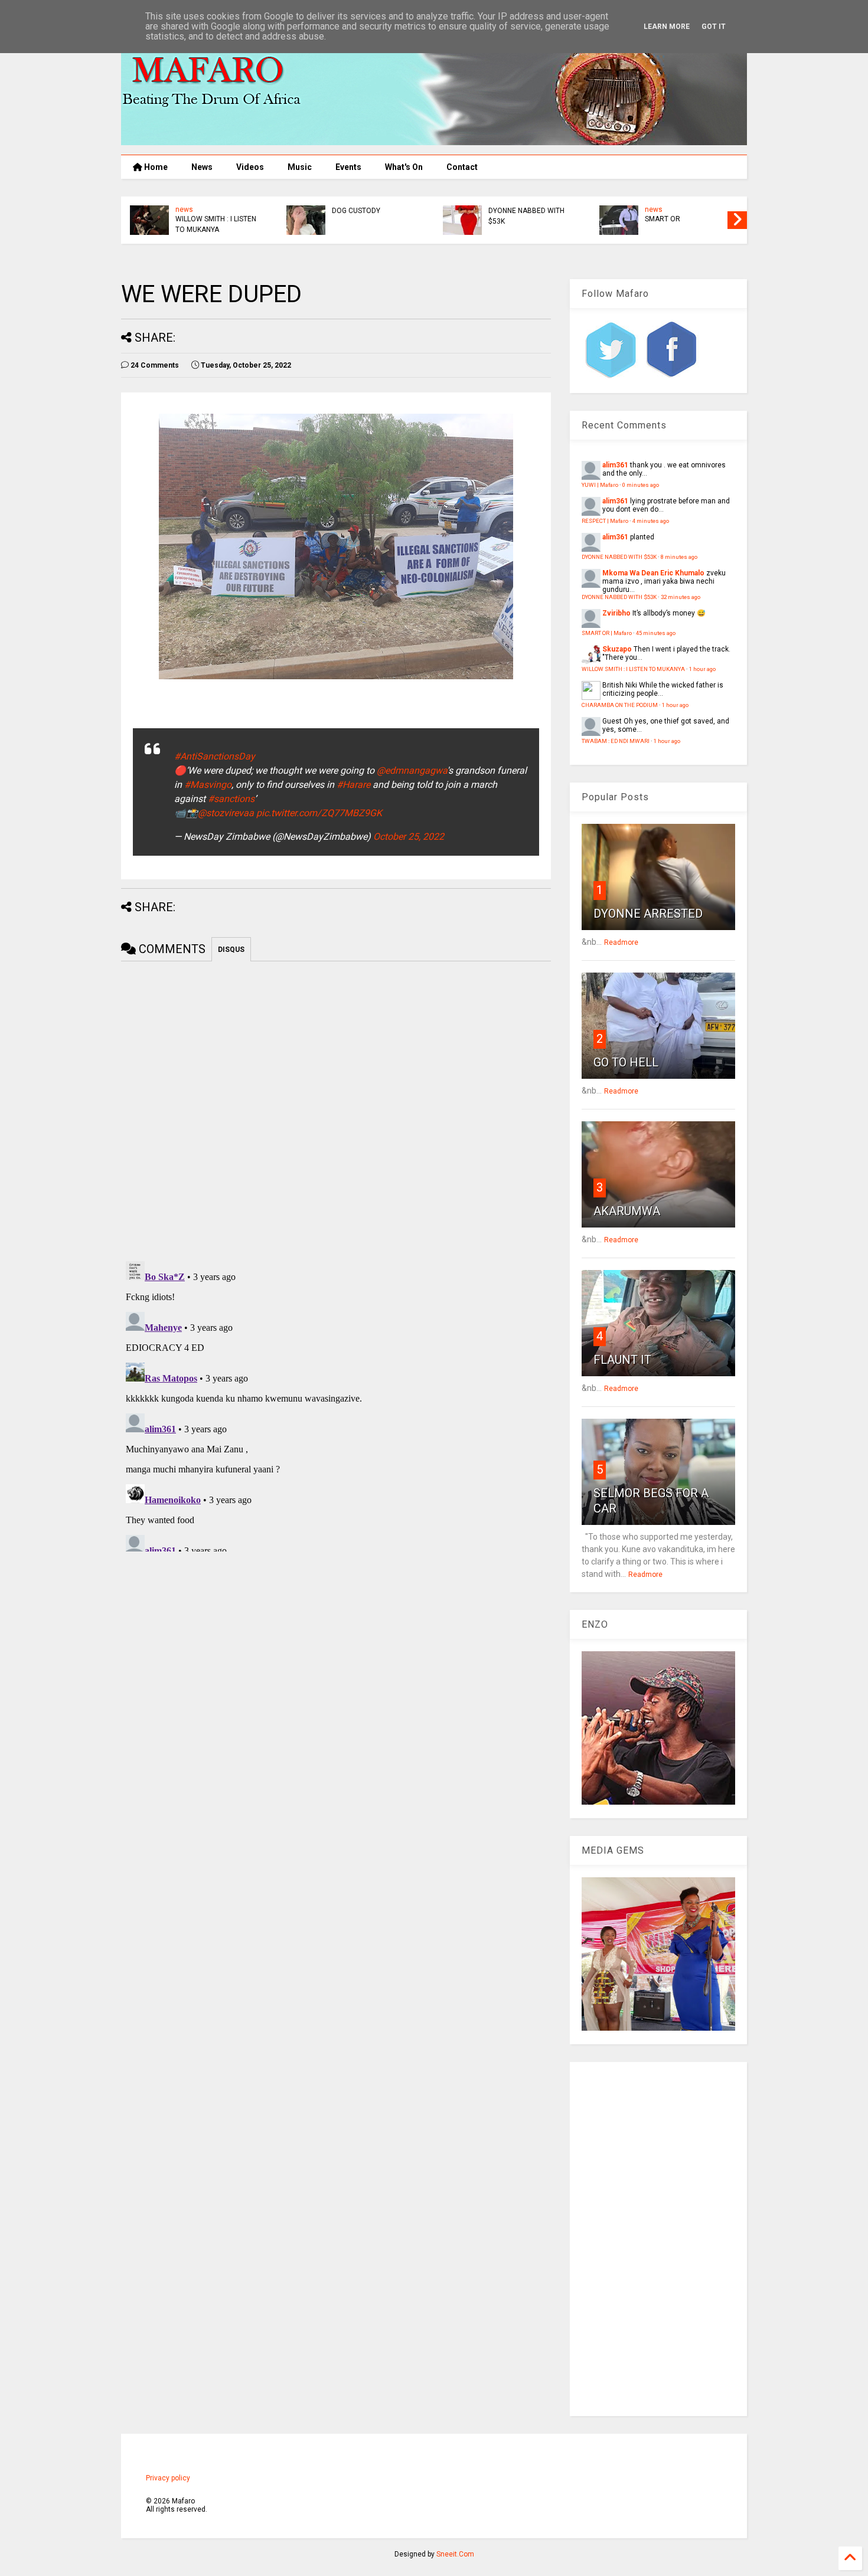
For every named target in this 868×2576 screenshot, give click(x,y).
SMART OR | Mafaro (607, 633)
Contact (462, 167)
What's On (404, 167)
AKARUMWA (627, 1211)
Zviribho (616, 613)
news (184, 210)
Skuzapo (617, 649)
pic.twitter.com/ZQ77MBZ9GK (319, 813)
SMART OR (663, 219)
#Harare (353, 785)
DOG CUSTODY (356, 211)
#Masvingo (208, 785)
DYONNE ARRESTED (648, 914)
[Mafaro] (434, 140)
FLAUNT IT (622, 1360)
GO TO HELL (626, 1062)
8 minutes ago (679, 557)
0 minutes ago (641, 485)
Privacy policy (168, 2478)
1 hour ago (702, 669)
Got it (714, 27)
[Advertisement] (658, 2239)
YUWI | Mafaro (600, 485)
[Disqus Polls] (336, 1109)
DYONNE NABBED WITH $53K (526, 216)
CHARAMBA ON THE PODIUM (620, 705)
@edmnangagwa (412, 770)
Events (348, 167)
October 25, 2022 (409, 837)
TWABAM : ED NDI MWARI (616, 741)
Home (155, 167)
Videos (250, 167)
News (202, 167)
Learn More (667, 27)
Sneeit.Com (455, 2554)
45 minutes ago (656, 633)
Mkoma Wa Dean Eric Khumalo (653, 573)
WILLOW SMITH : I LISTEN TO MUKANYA (216, 224)
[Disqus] (336, 1404)
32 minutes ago (681, 597)
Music (300, 167)
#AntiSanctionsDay (215, 756)
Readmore (621, 942)
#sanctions (231, 799)
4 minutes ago (651, 521)
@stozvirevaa (226, 813)
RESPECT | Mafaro (605, 521)
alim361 (615, 465)
